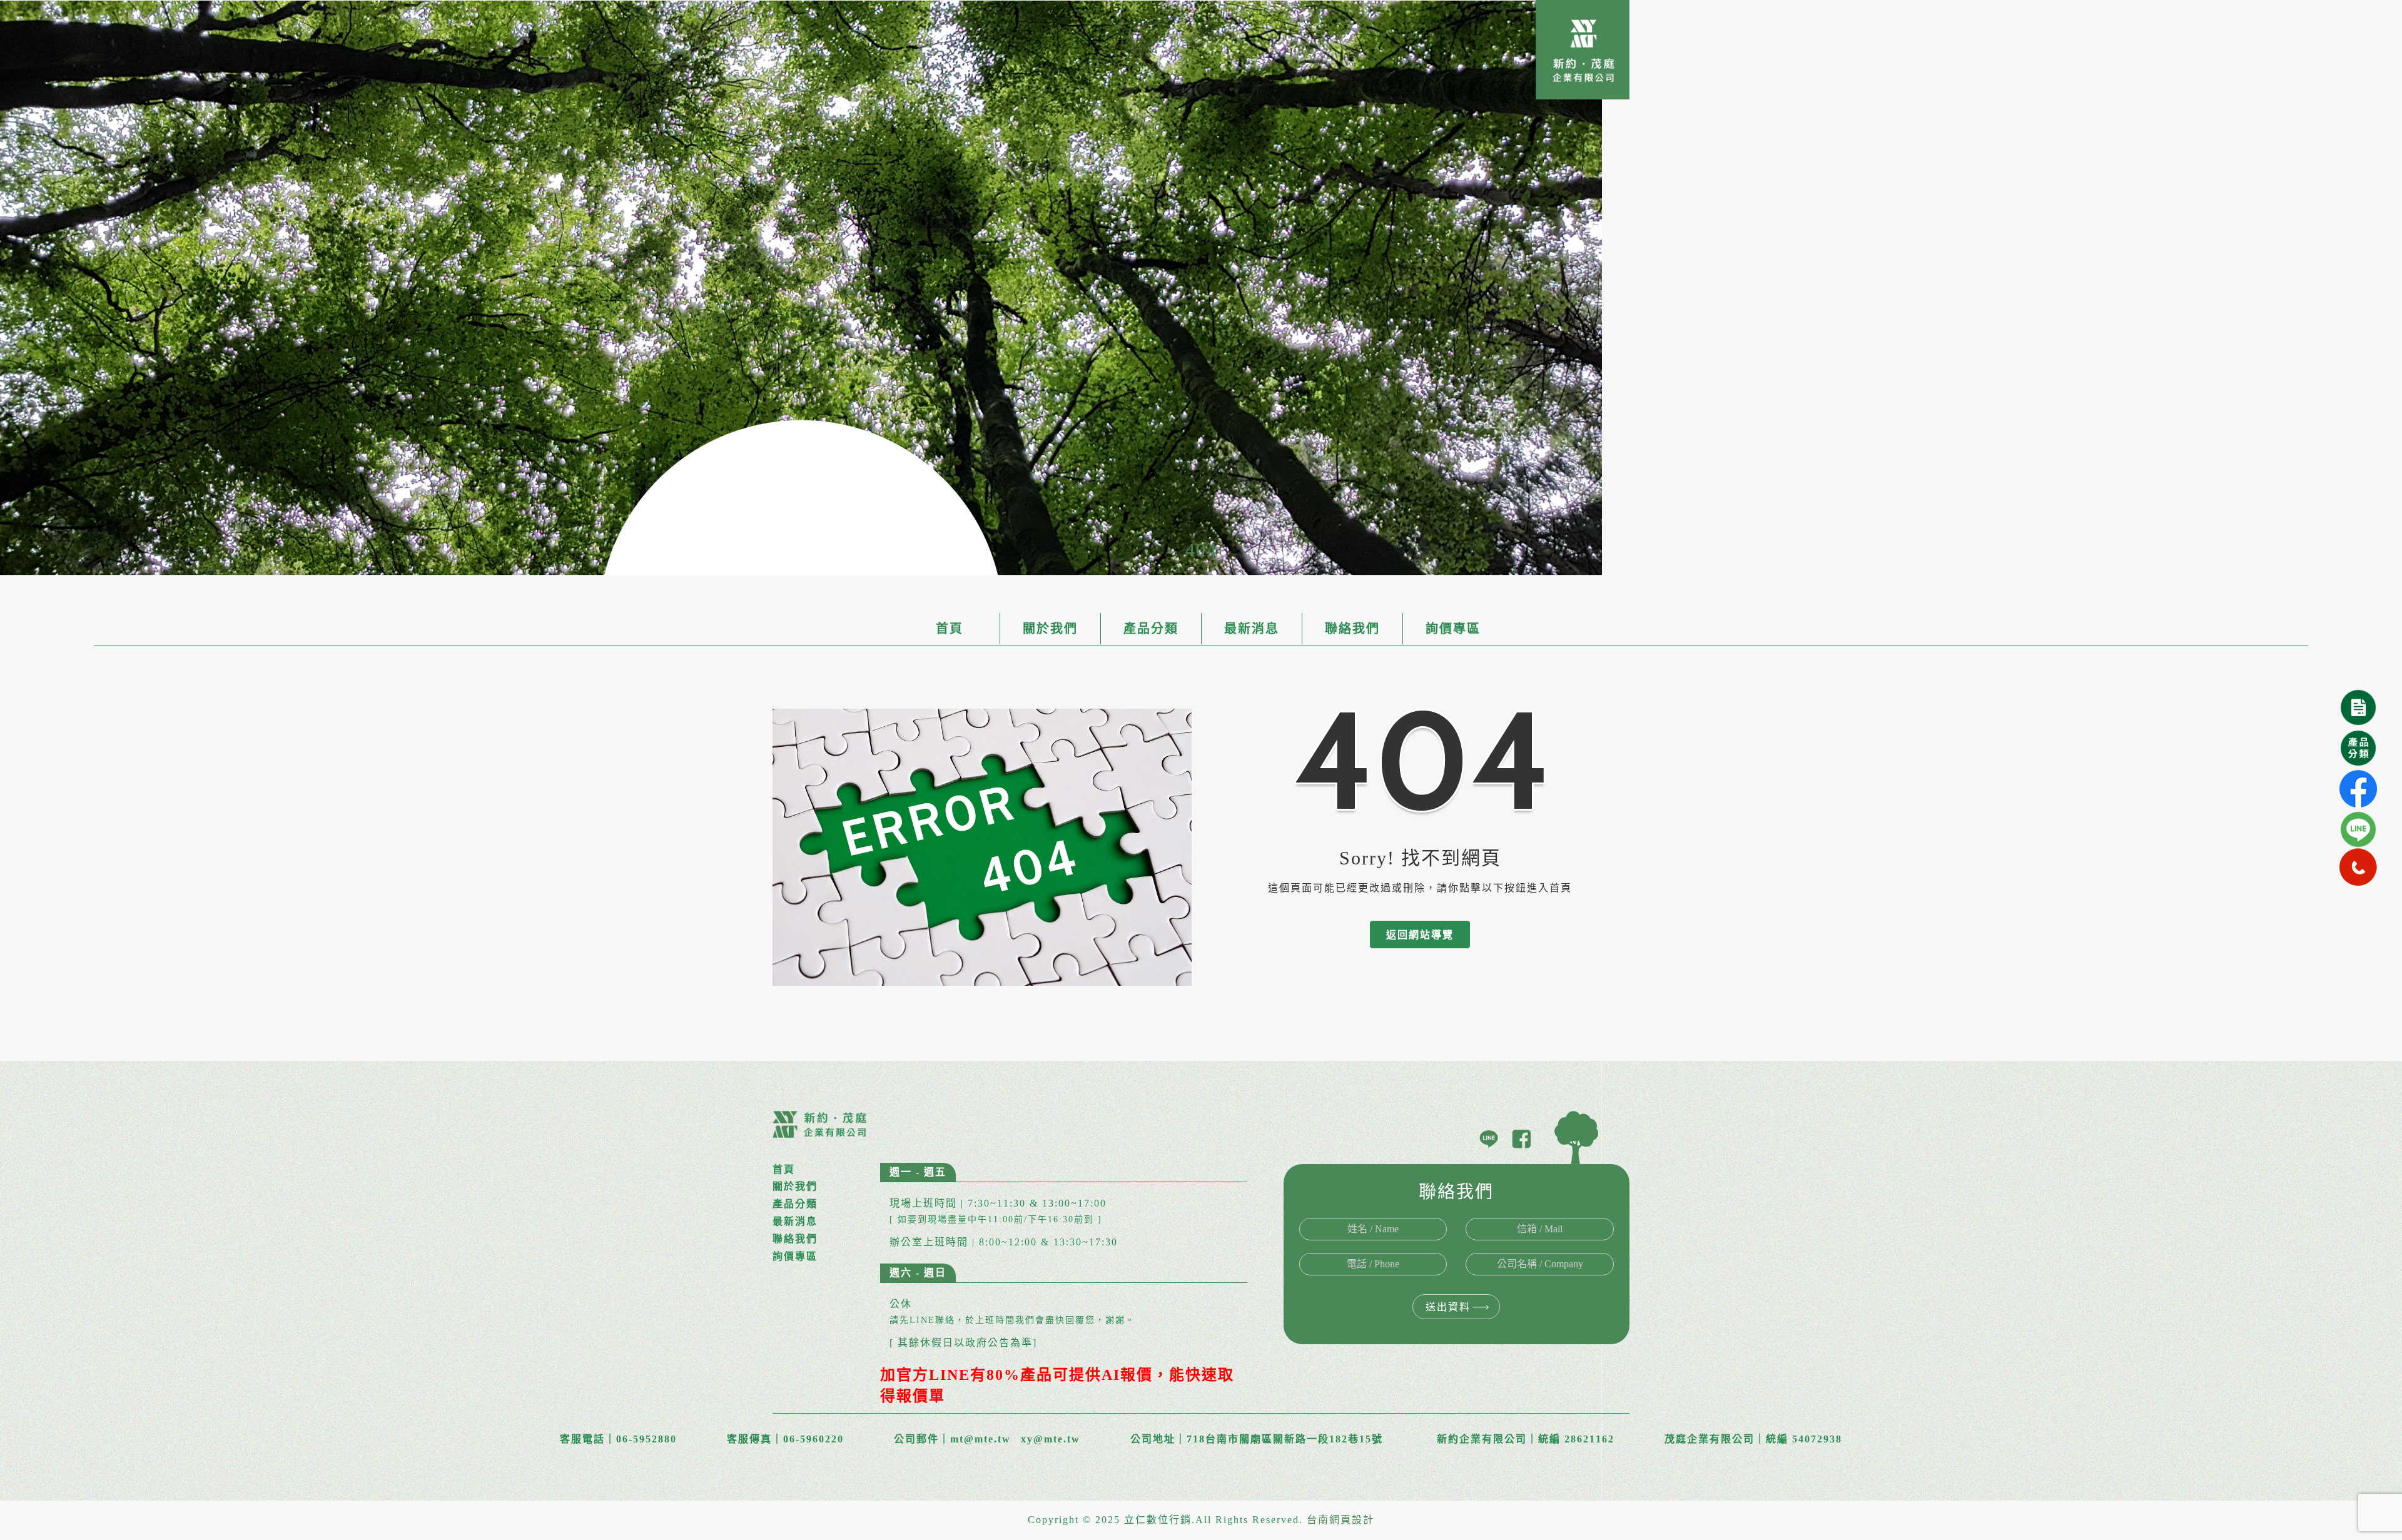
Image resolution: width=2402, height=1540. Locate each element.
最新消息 (1252, 629)
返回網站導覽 (1420, 935)
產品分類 (1151, 629)
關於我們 (1050, 629)
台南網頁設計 (1340, 1520)
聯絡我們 (1352, 629)
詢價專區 (1453, 629)
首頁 (950, 629)
